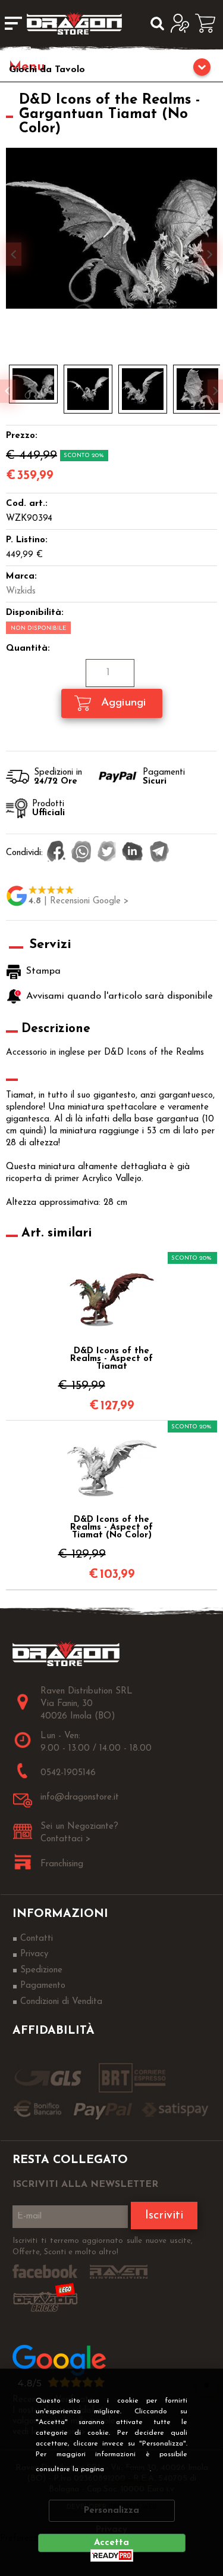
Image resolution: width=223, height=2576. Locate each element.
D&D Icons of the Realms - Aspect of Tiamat (111, 1359)
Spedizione (41, 1970)
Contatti (37, 1939)
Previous (8, 391)
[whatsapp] (81, 853)
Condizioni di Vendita (61, 2002)
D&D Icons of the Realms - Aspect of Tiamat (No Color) (111, 1528)
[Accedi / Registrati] (183, 23)
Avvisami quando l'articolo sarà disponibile (118, 996)
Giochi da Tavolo (47, 70)
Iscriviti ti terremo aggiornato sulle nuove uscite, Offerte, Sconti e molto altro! (103, 2247)
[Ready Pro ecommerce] (112, 2555)
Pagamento (43, 1986)
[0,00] (209, 23)
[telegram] (159, 853)
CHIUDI (206, 2385)
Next (215, 391)
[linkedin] (133, 853)
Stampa (43, 971)
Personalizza (111, 2511)
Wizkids (21, 591)
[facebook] (56, 853)
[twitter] (107, 853)
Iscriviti (164, 2215)
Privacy (131, 2469)
